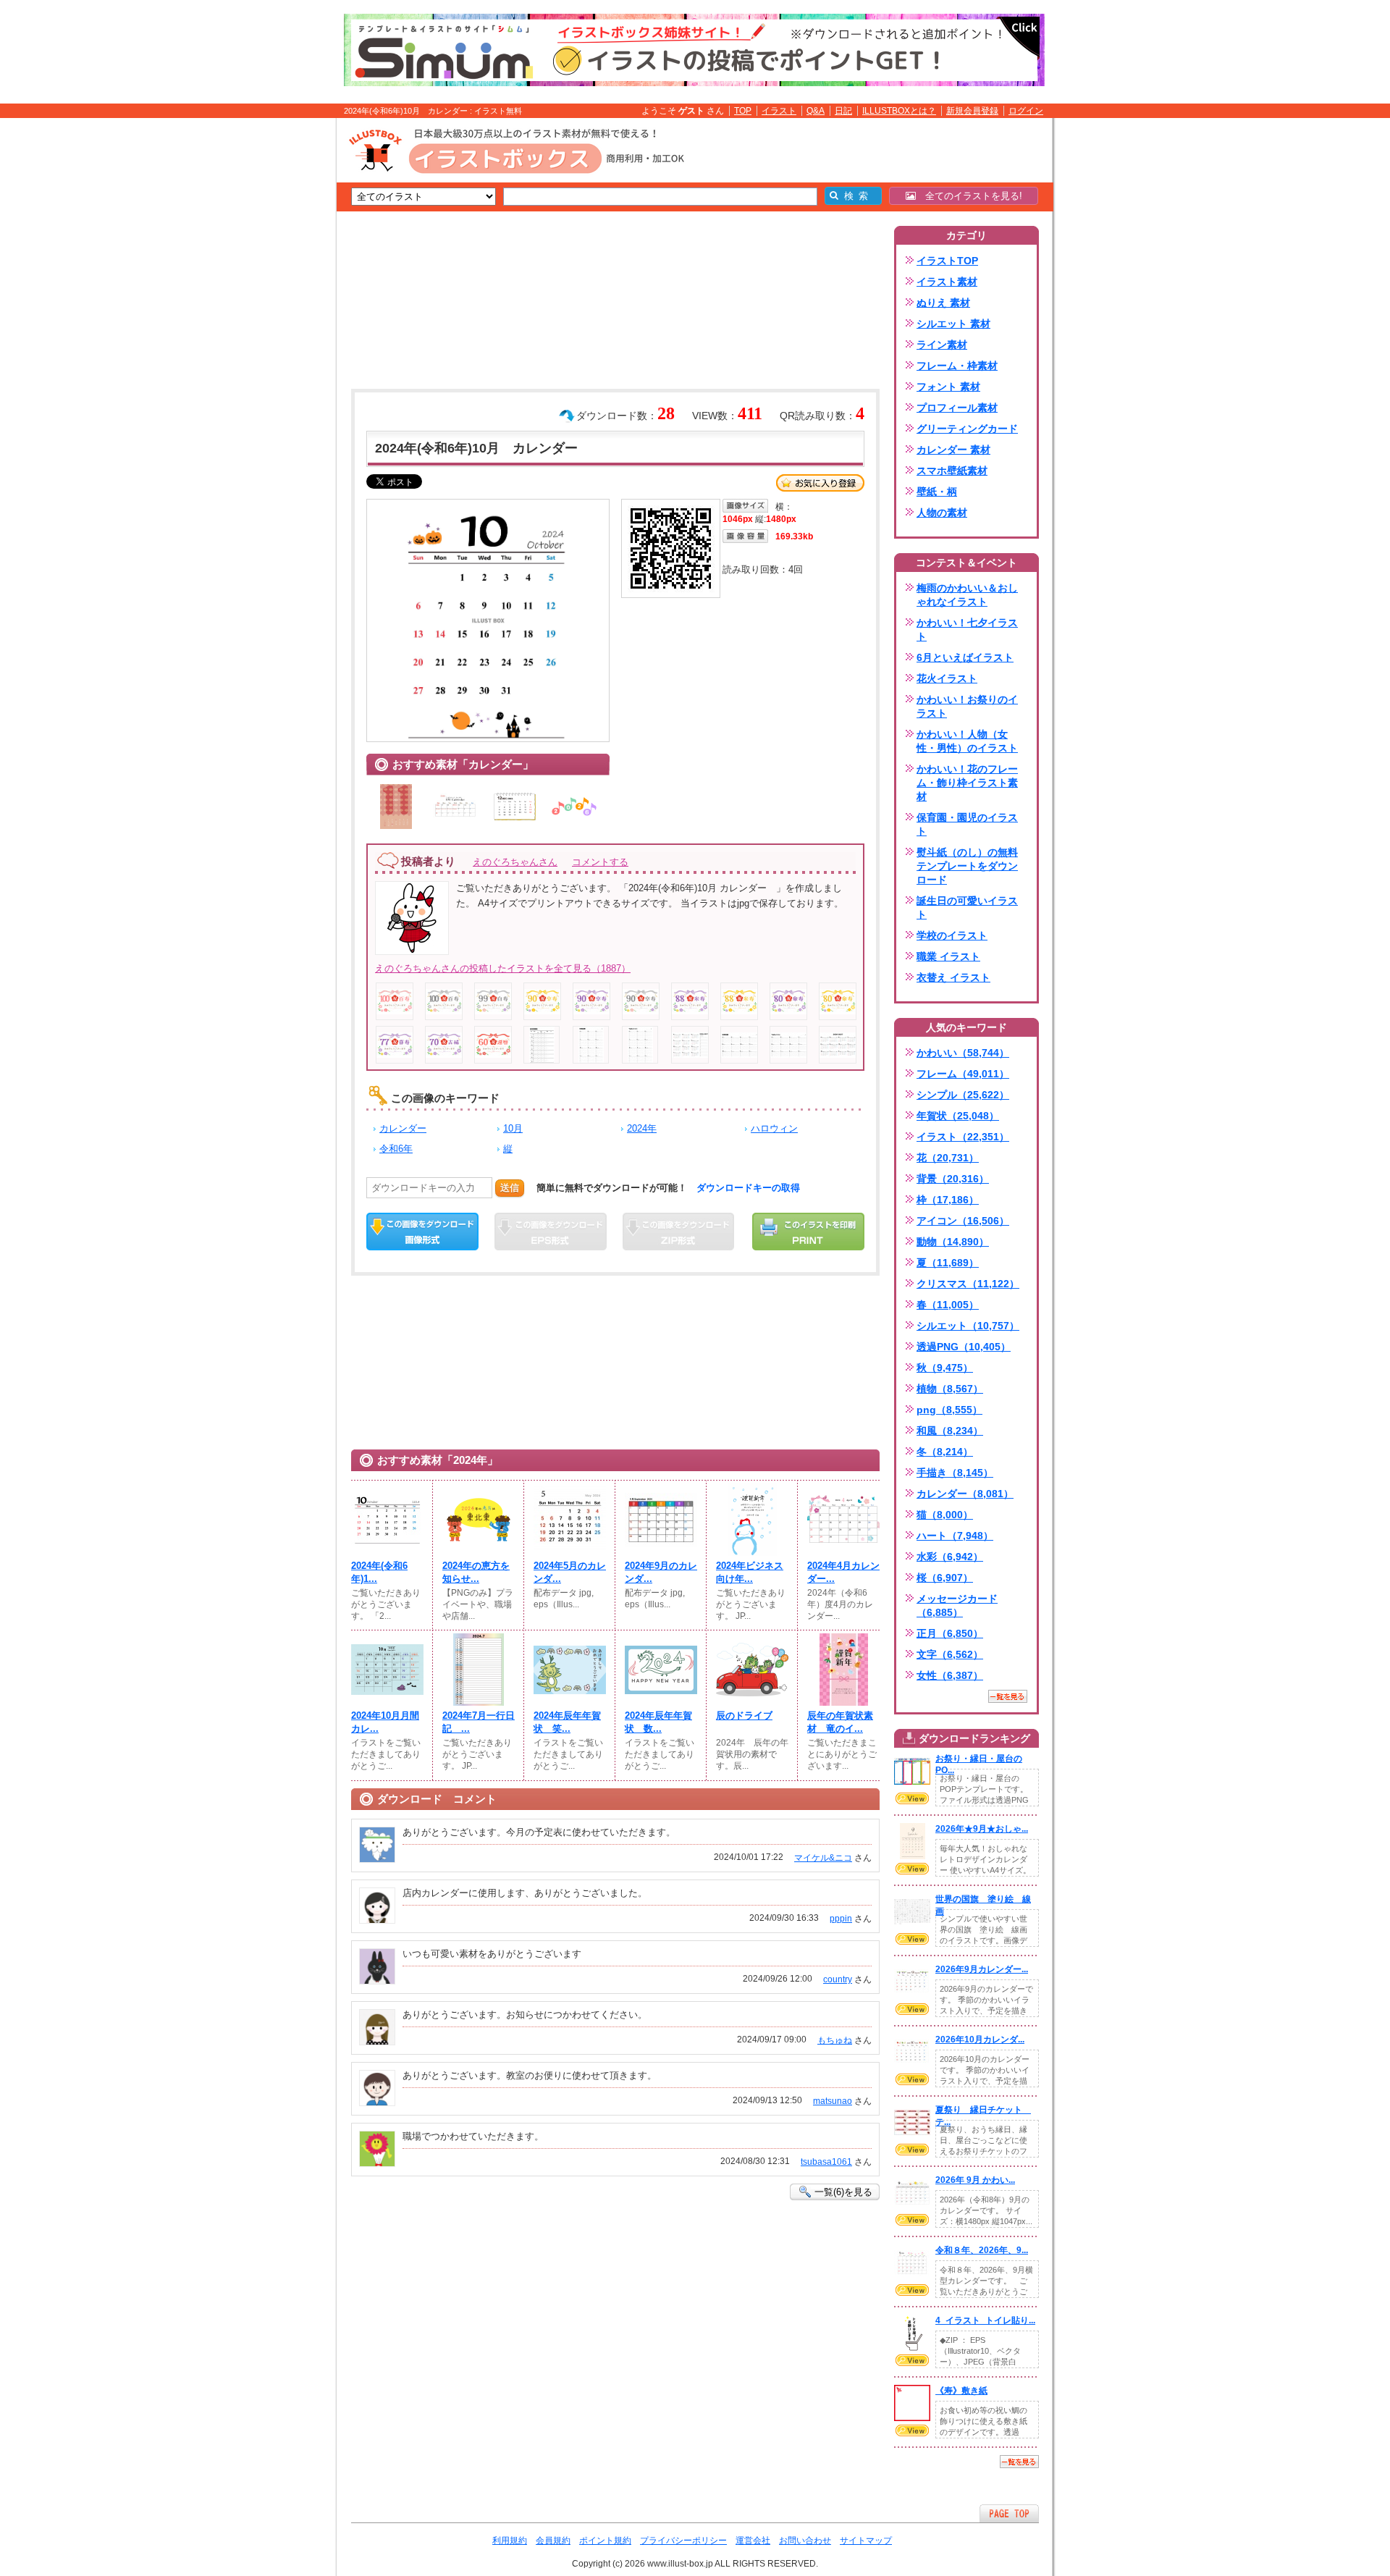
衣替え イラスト (953, 977)
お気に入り (820, 483)
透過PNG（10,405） (964, 1347)
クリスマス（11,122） (968, 1284)
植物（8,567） (950, 1389)
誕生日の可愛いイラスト (967, 908)
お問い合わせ (805, 2541)
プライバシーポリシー (683, 2541)
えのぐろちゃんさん (515, 862)
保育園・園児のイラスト (967, 824)
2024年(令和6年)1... (379, 1572)
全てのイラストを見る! (969, 196)
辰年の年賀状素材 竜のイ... (840, 1722)
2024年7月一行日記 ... (479, 1722)
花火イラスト (947, 678)
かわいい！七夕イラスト (967, 630)
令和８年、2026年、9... (982, 2250)
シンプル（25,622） (963, 1095)
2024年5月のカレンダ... (570, 1572)
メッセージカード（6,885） (957, 1605)
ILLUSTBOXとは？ (899, 111)
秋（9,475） (945, 1368)
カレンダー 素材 (953, 450)
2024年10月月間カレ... (385, 1722)
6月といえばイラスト (965, 657)
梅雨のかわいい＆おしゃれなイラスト (967, 595)
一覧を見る (1008, 1696)
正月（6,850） (950, 1633)
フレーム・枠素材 (957, 366)
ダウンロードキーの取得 (748, 1188)
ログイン (1026, 111)
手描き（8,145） (955, 1473)
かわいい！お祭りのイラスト (967, 706)
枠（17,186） (948, 1200)
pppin (841, 1919)
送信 (510, 1188)
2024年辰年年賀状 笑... (567, 1722)
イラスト (779, 111)
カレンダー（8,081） (965, 1494)
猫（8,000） (945, 1515)
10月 (513, 1128)
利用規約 (510, 2541)
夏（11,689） (948, 1263)
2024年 (642, 1128)
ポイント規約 (605, 2541)
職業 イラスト (948, 956)
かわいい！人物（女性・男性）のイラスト (967, 741)
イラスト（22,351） (963, 1137)
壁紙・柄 (937, 492)
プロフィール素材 (957, 408)
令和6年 (396, 1149)
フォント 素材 (948, 387)
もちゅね (835, 2040)
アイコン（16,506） (963, 1221)
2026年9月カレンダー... (982, 1969)
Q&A (816, 111)
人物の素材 (942, 513)
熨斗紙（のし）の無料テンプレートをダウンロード (967, 866)
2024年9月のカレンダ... (661, 1572)
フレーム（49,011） (963, 1074)
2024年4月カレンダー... (843, 1572)
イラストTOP (947, 261)
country (838, 1979)
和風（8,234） (950, 1431)
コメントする (600, 862)
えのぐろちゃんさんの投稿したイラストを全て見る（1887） (503, 968)
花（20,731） (948, 1158)
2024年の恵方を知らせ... (476, 1572)
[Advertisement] (268, 342)
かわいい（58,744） (963, 1053)
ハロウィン (774, 1128)
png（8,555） (949, 1410)
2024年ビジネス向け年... (750, 1572)
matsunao (833, 2101)
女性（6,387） (950, 1675)
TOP (743, 111)
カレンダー (403, 1128)
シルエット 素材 (953, 324)
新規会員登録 (972, 111)
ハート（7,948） (955, 1536)
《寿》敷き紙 (961, 2391)
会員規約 (553, 2541)
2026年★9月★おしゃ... (982, 1829)
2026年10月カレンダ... (980, 2040)
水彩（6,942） (950, 1557)
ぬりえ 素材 (943, 303)
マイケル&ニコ (823, 1858)
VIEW (912, 1798)
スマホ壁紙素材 (952, 471)
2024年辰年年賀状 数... (658, 1722)
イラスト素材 (947, 282)
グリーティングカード (967, 429)
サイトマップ (866, 2541)
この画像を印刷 (808, 1232)
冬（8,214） (945, 1452)
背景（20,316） (953, 1179)
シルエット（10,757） (968, 1326)
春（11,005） (948, 1305)
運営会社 (753, 2541)
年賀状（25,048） (958, 1116)
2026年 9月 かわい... (975, 2180)
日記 (843, 111)
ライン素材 (942, 345)
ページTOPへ (1009, 2513)
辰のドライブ (744, 1716)
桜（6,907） (945, 1578)
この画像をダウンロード (422, 1232)
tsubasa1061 (826, 2162)
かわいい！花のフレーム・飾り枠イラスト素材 (967, 783)
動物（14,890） (953, 1242)
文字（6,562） (950, 1654)
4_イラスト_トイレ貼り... (985, 2320)
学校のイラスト (952, 935)
